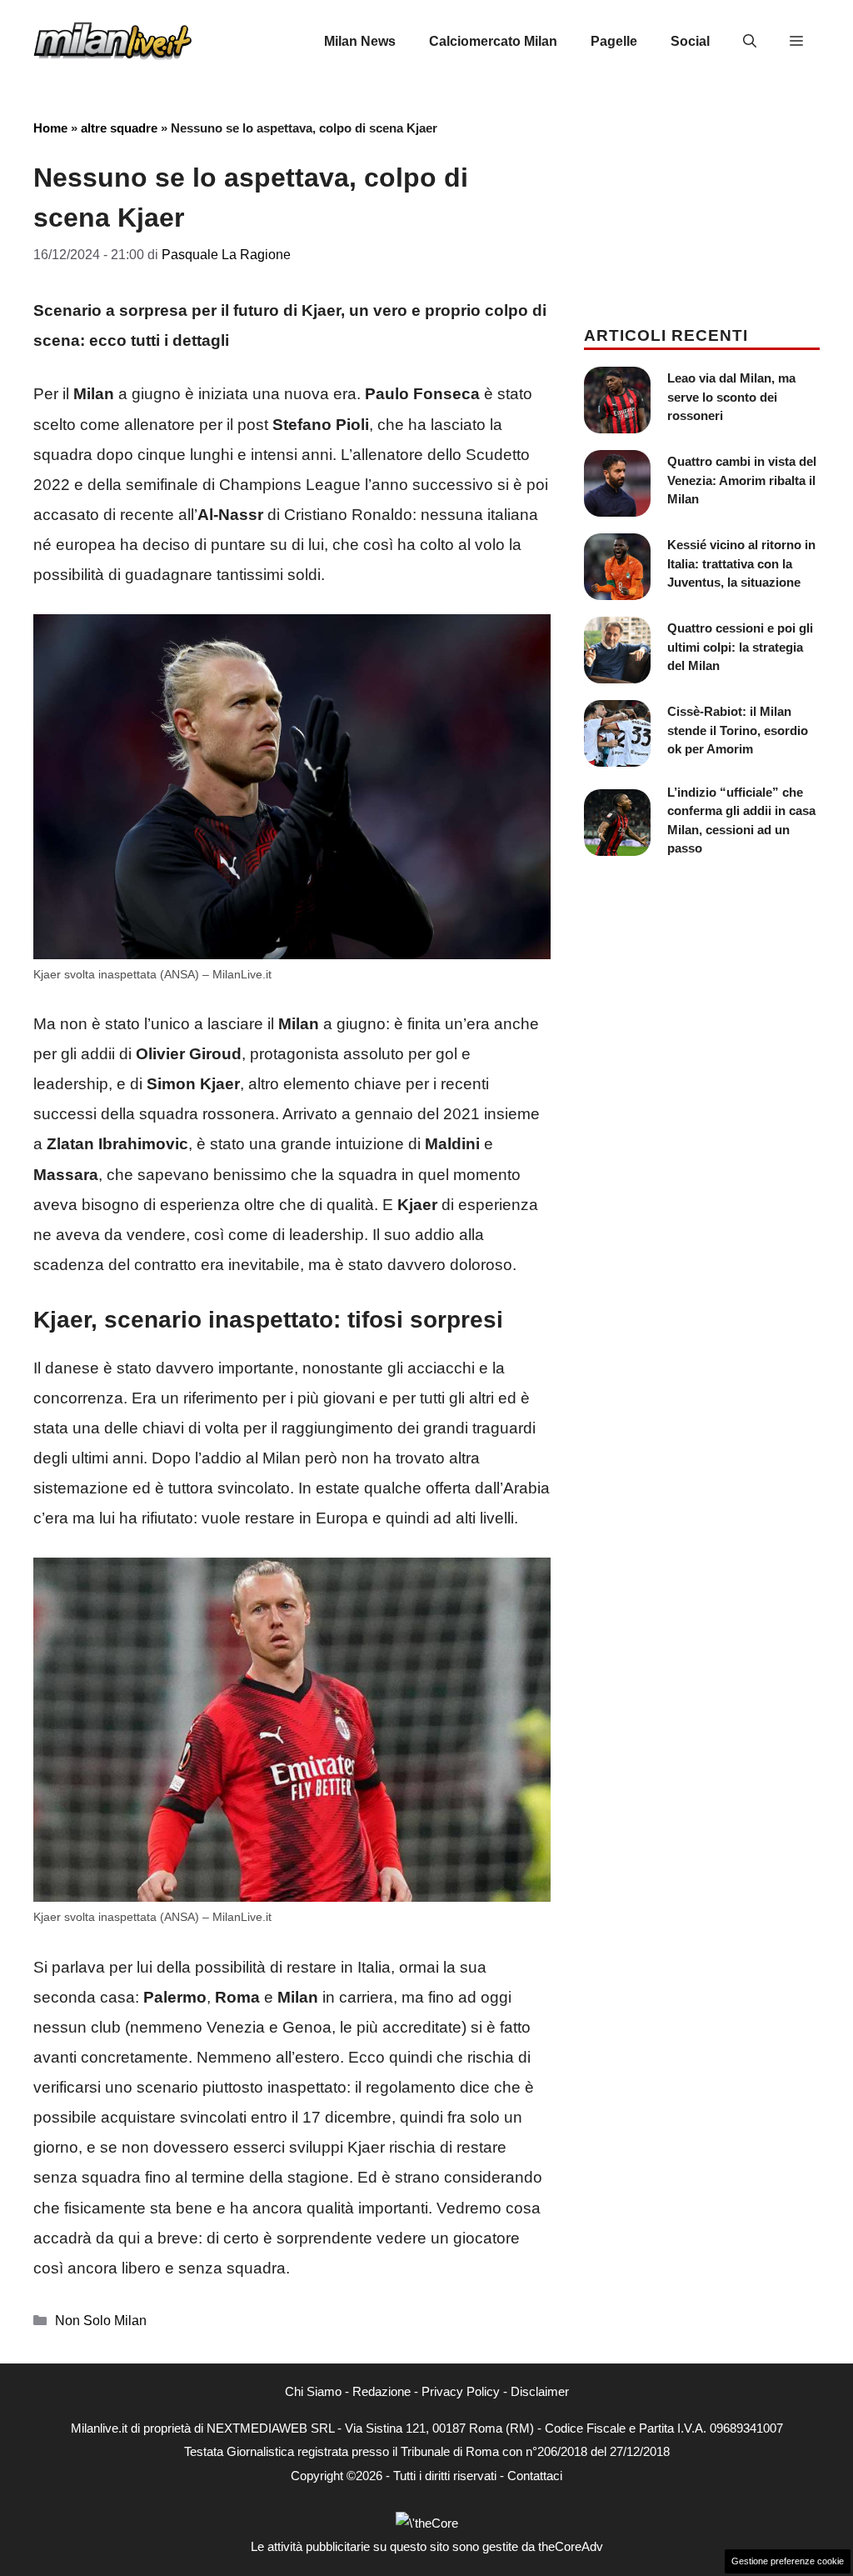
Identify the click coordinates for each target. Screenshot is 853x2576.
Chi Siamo (313, 2391)
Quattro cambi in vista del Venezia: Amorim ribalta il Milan (742, 480)
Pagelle (614, 41)
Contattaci (535, 2476)
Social (690, 41)
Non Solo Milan (101, 2320)
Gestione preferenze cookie (788, 2561)
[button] (750, 42)
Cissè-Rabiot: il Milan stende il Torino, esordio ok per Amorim (738, 730)
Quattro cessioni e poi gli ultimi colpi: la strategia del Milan (740, 647)
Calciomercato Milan (493, 41)
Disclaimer (540, 2391)
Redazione (382, 2391)
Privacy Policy (461, 2391)
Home (50, 128)
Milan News (360, 41)
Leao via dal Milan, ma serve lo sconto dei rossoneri (731, 397)
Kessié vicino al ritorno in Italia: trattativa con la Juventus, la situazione (741, 563)
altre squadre (119, 128)
